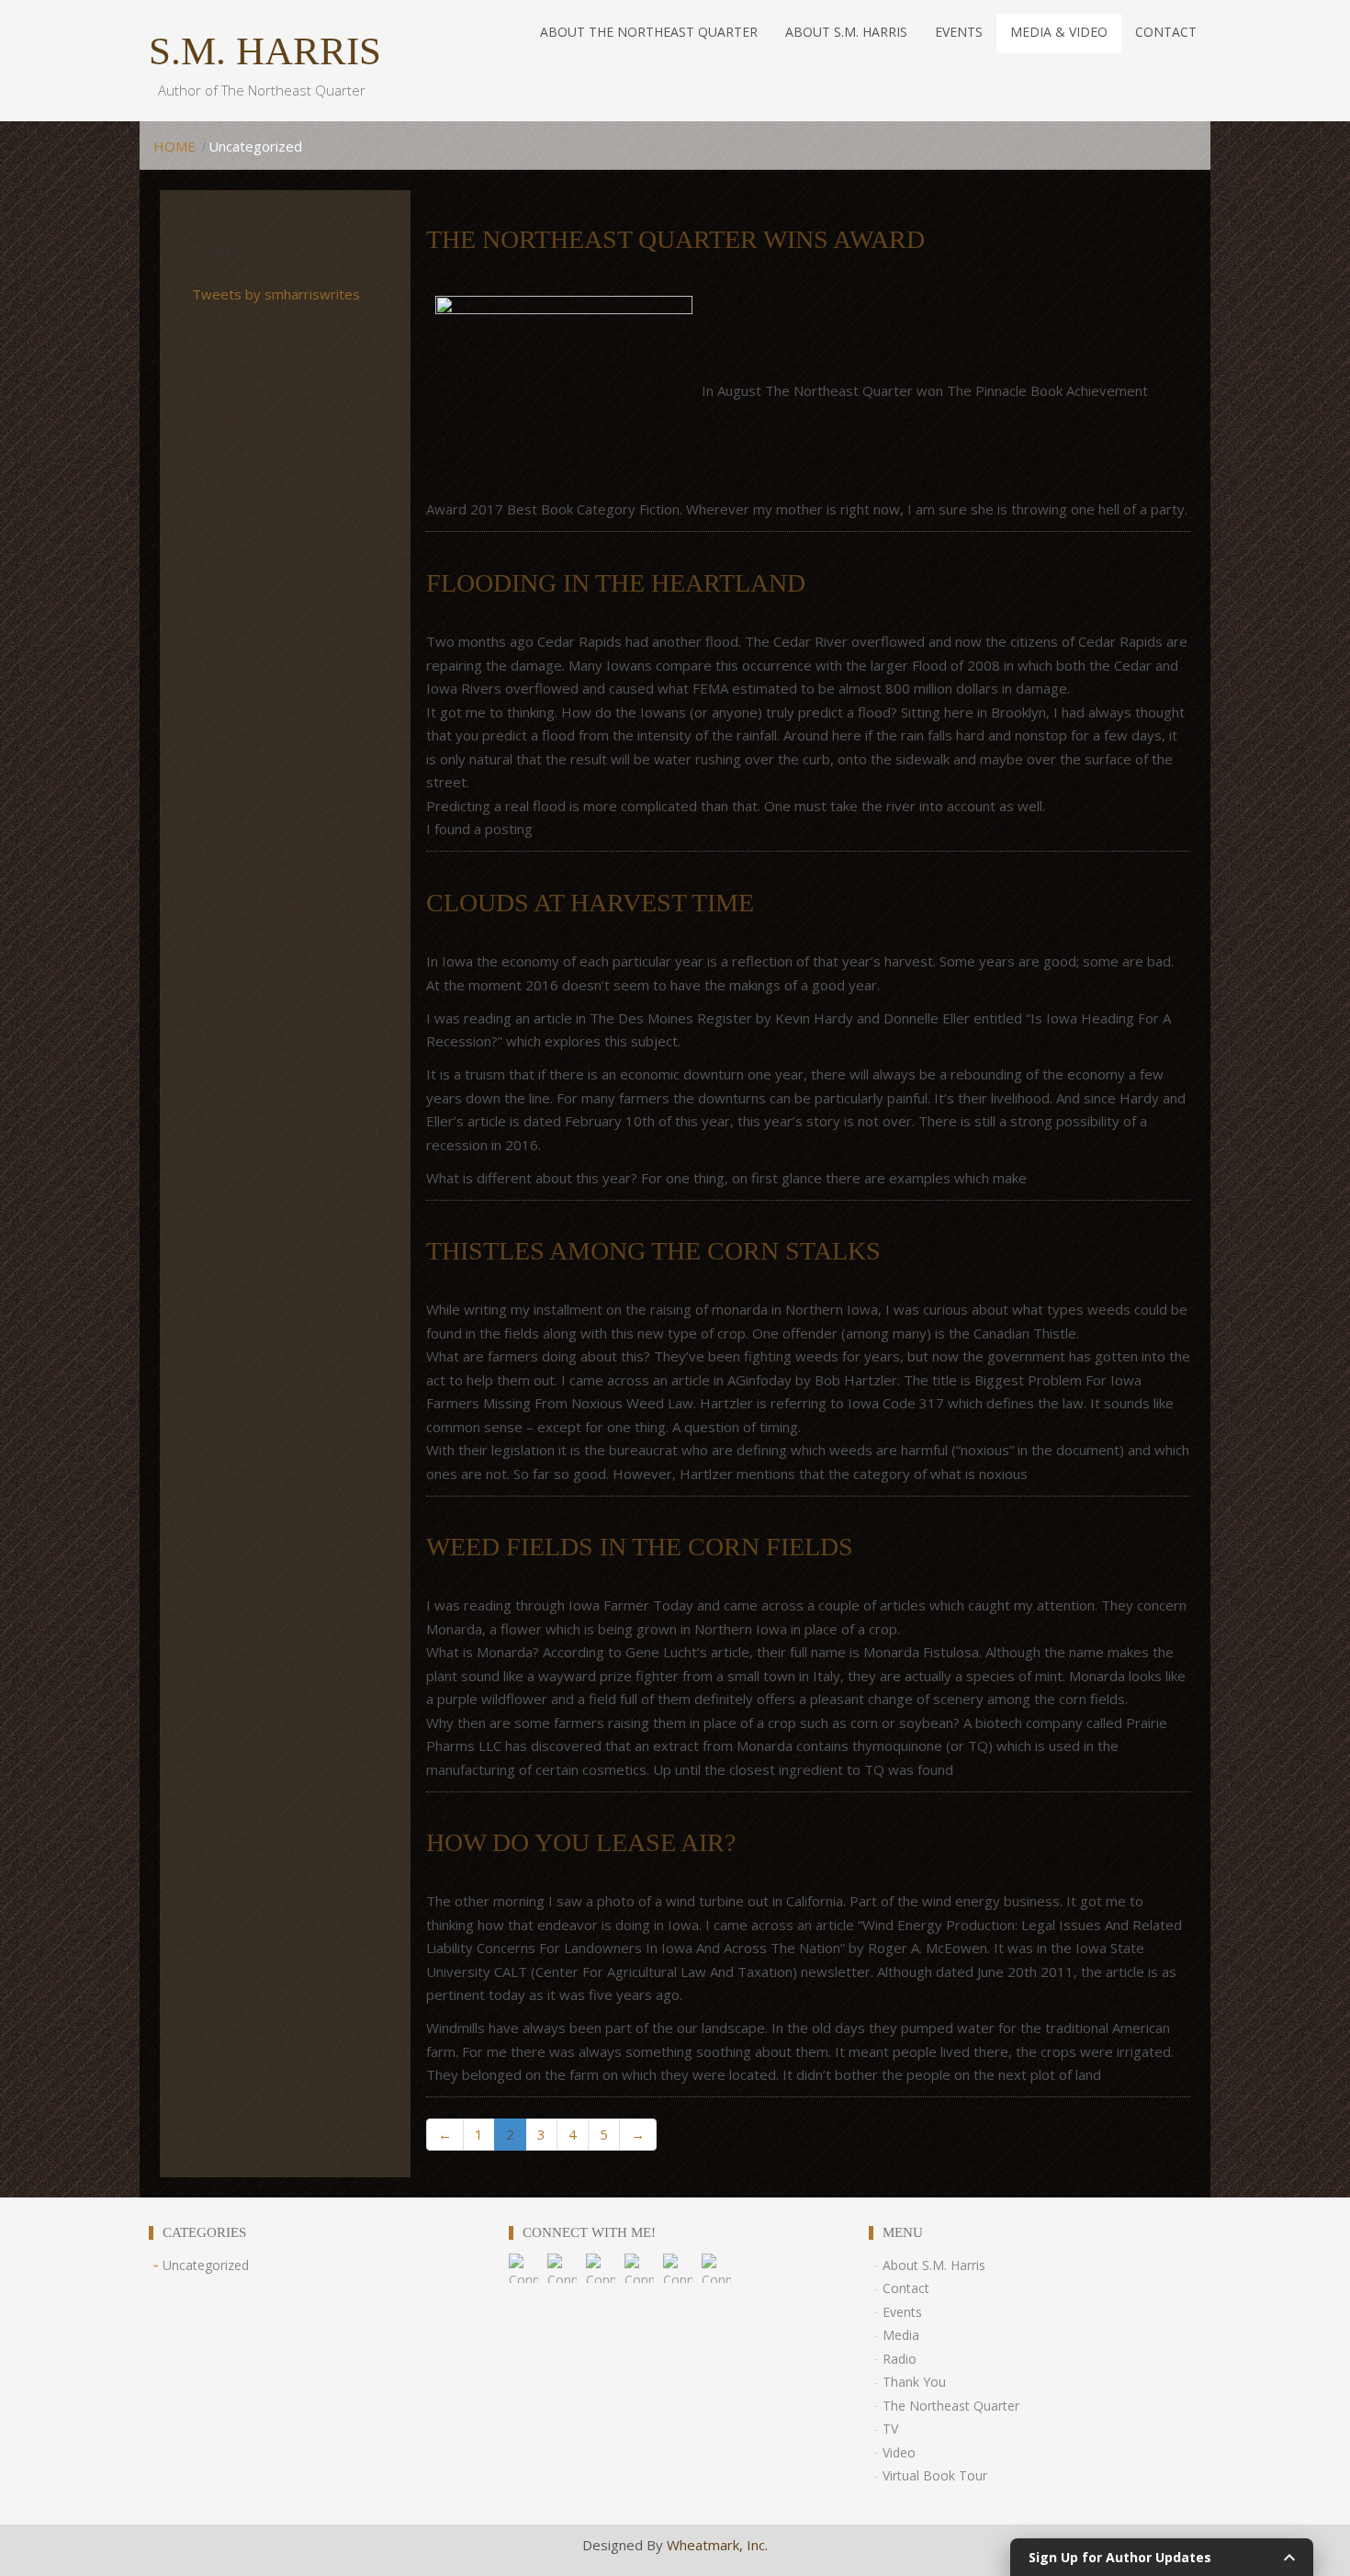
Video (899, 2452)
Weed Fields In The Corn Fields (640, 1547)
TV (890, 2429)
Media (901, 2335)
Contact (906, 2288)
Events (902, 2312)
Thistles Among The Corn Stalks (653, 1251)
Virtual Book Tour (935, 2475)
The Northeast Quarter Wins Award (675, 239)
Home (174, 146)
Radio (900, 2359)
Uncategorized (206, 2265)
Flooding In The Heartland (616, 583)
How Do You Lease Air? (581, 1842)
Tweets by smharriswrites (276, 294)
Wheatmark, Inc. (717, 2545)
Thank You (914, 2382)
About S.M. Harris (934, 2265)
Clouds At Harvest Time (590, 903)
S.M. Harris (265, 51)
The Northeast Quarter (951, 2406)
